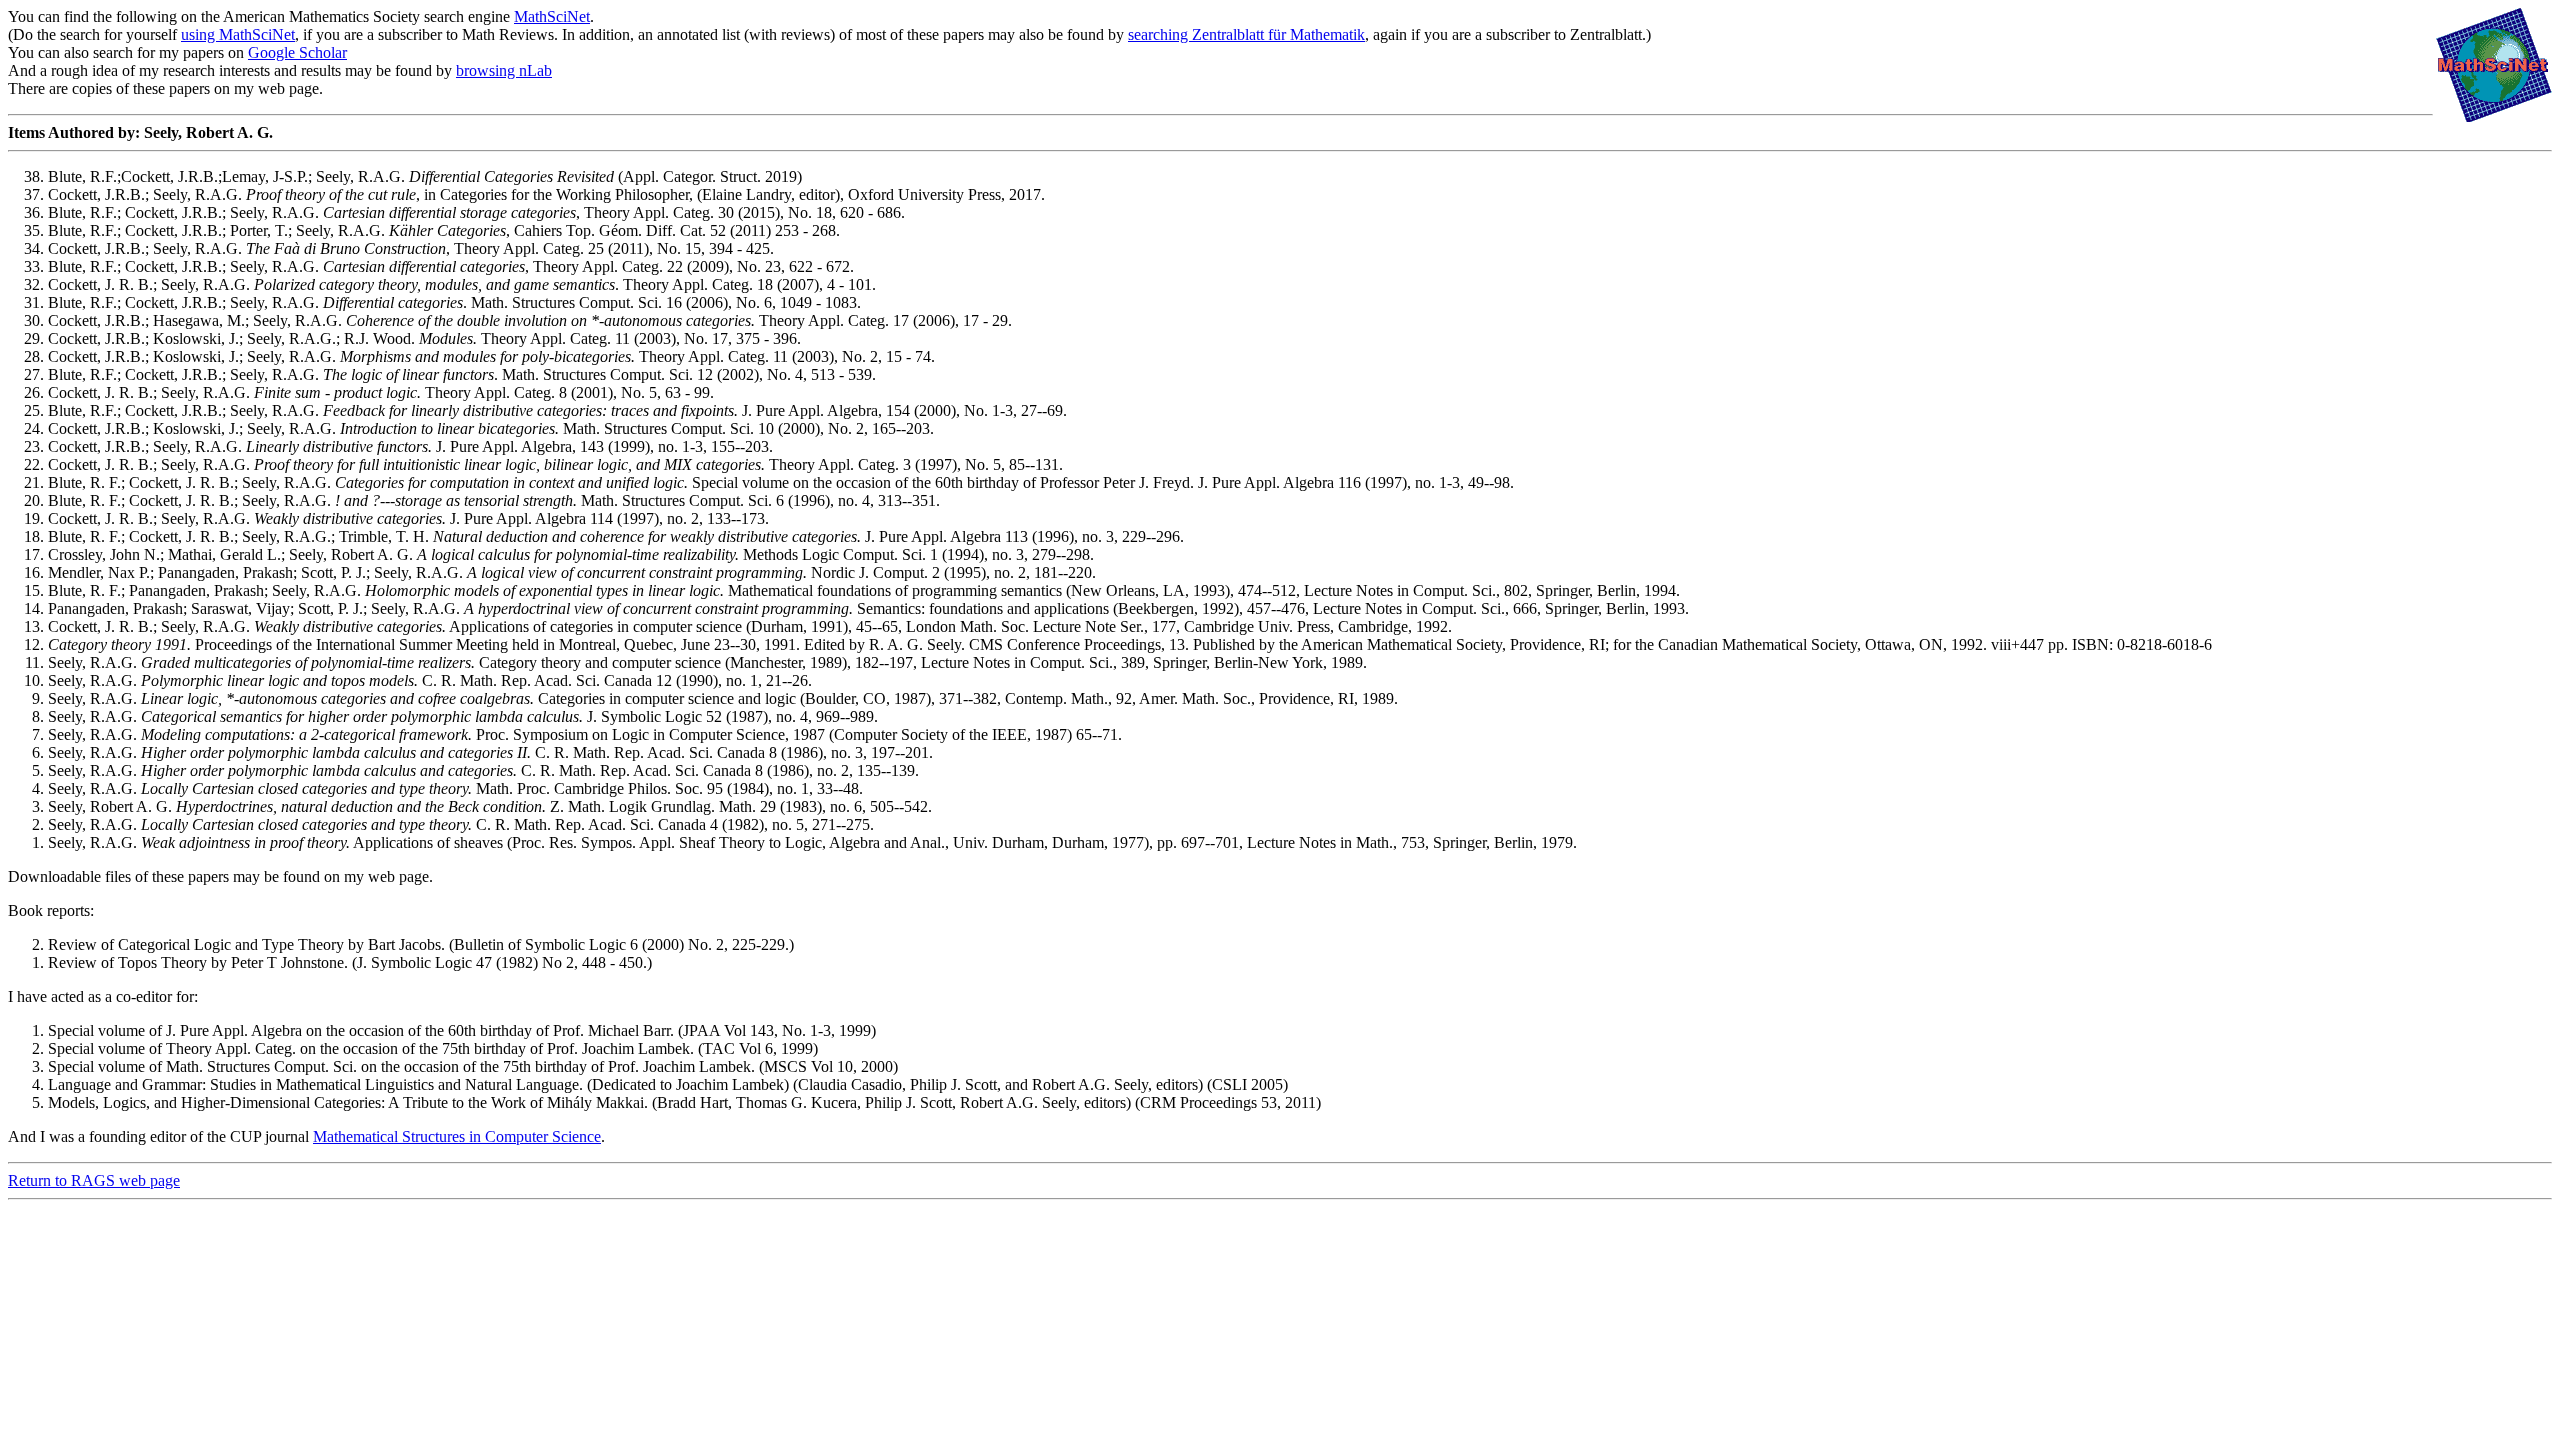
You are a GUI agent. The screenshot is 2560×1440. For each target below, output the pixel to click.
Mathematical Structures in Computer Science (457, 1136)
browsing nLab (504, 70)
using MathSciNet (238, 34)
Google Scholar (297, 52)
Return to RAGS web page (94, 1180)
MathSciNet (552, 16)
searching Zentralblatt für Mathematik (1246, 34)
